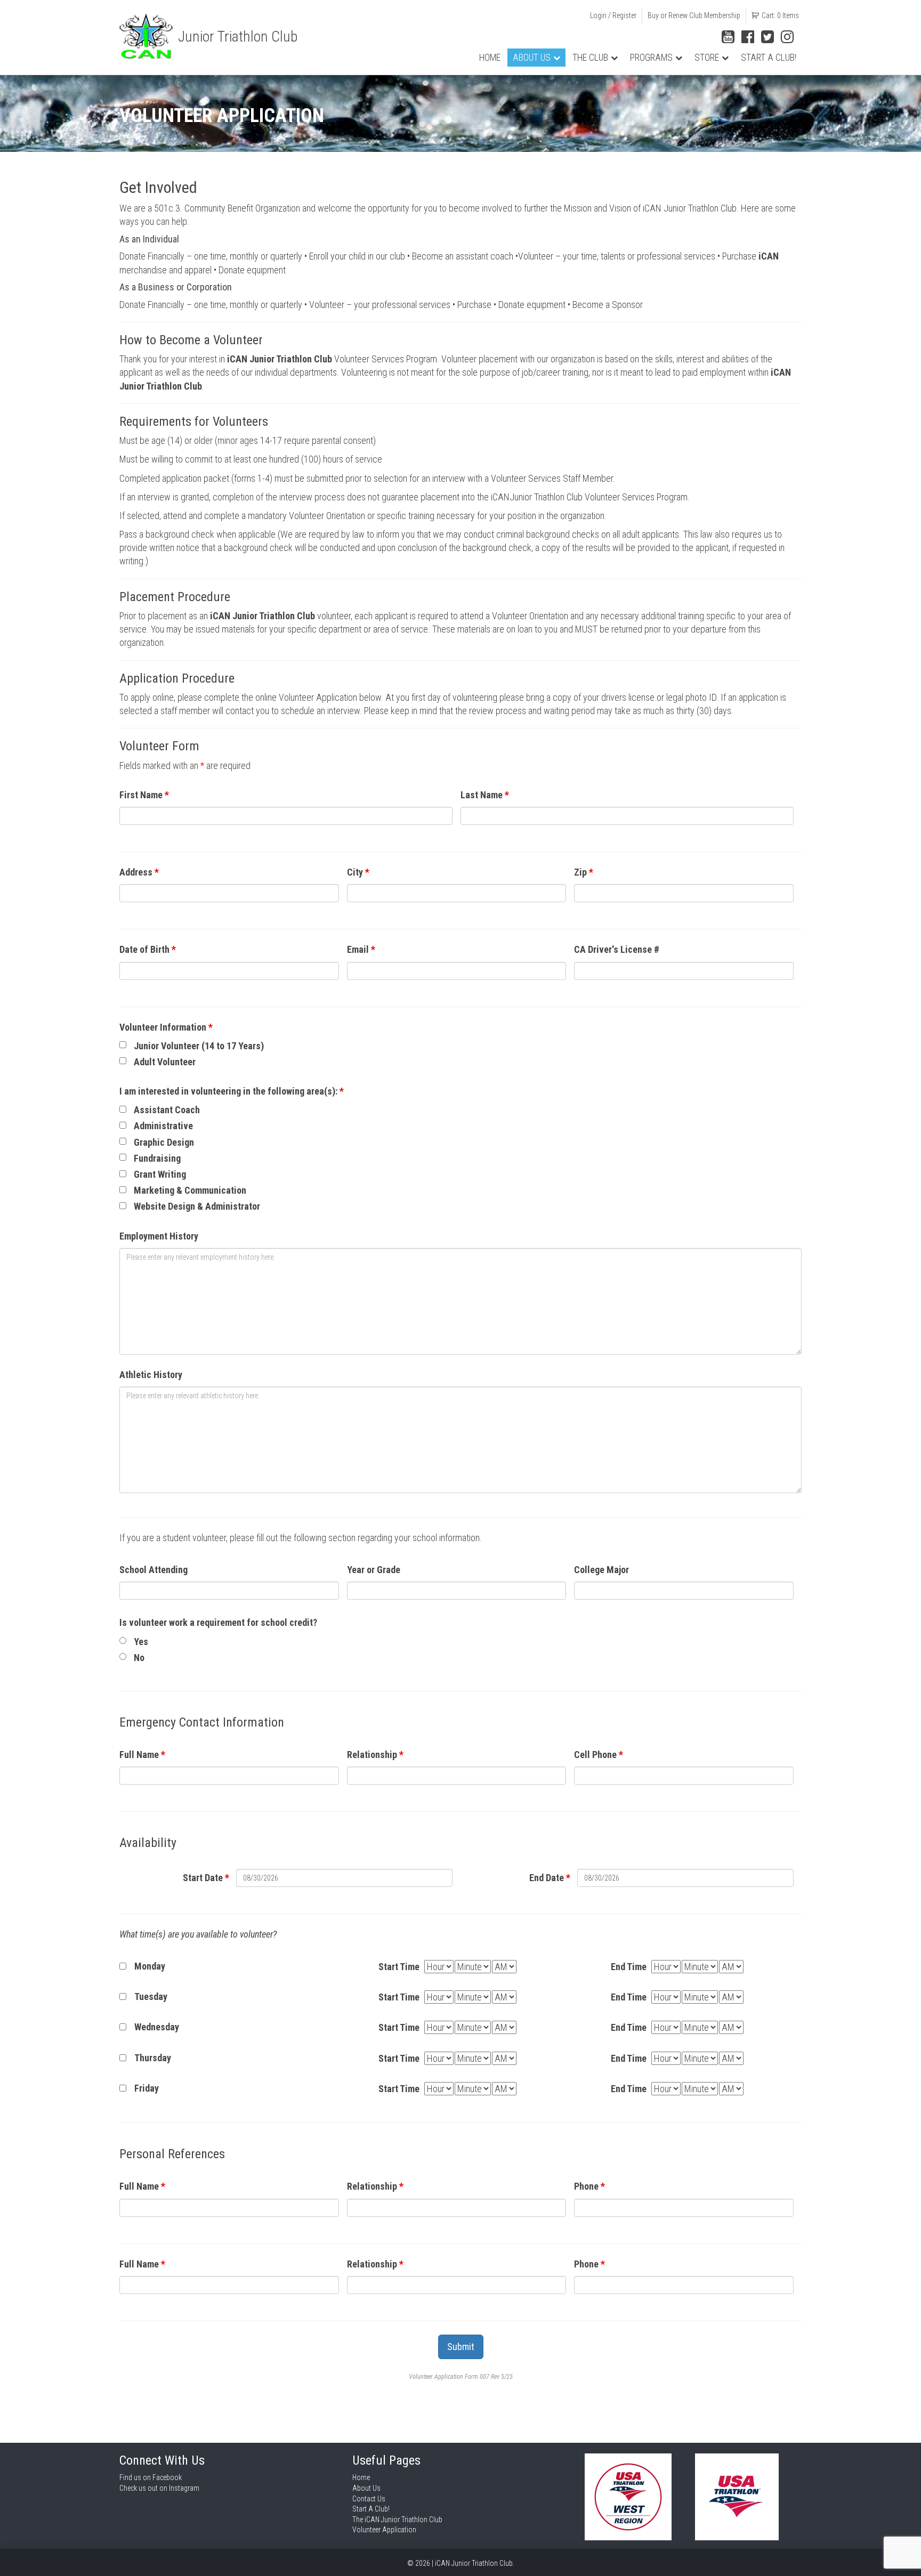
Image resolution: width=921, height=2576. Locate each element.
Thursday (153, 2058)
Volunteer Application (384, 2530)
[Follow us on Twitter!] (768, 37)
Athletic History (151, 1375)
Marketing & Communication (190, 1190)
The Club (590, 58)
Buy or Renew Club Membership (694, 15)
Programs (651, 58)
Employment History (159, 1236)
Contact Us (369, 2499)
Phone (589, 2186)
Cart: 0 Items (780, 15)
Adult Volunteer (165, 1062)
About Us (532, 58)
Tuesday (151, 1996)
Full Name (142, 1755)
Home (490, 58)
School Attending (153, 1570)
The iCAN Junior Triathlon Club (397, 2520)
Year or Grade (374, 1570)
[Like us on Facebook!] (748, 37)
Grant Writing (160, 1174)
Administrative (163, 1126)
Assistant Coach (167, 1110)
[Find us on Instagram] (787, 37)
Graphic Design (164, 1142)
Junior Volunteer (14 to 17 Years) (199, 1046)
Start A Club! (769, 58)
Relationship (375, 1755)
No (139, 1658)
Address (139, 872)
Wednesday (157, 2027)
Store (707, 58)
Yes (141, 1642)
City (358, 872)
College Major (601, 1570)
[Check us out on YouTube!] (728, 37)
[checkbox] (123, 1045)
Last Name (485, 795)
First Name (144, 795)
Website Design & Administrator (197, 1206)
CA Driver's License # (617, 949)
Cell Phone (599, 1755)
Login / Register (613, 15)
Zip (584, 872)
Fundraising (157, 1158)
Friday (147, 2088)
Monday (150, 1966)
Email (361, 949)
